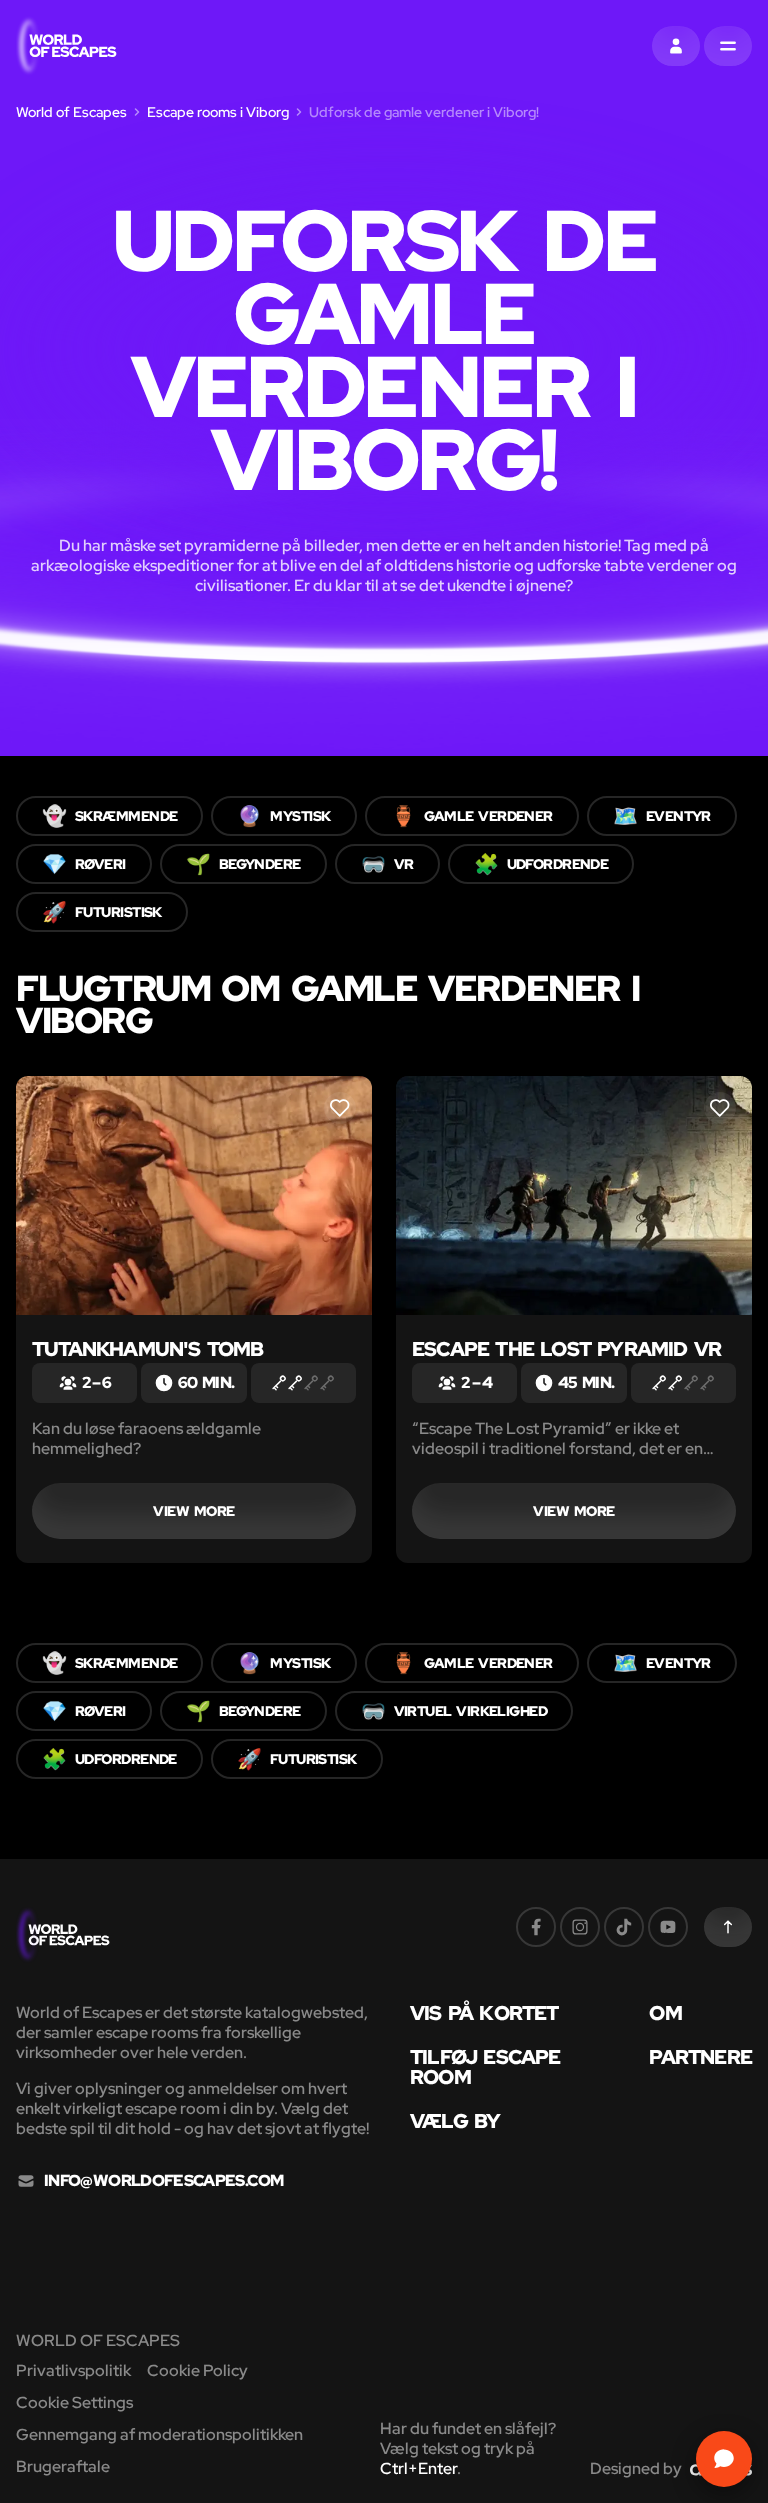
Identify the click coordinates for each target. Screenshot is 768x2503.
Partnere (700, 2057)
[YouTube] (668, 1927)
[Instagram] (580, 1927)
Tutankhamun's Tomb (148, 1349)
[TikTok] (624, 1927)
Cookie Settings (74, 2402)
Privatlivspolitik (73, 2370)
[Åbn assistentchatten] (724, 2459)
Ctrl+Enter (418, 2468)
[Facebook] (536, 1927)
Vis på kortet (484, 2013)
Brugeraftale (63, 2466)
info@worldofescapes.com (163, 2181)
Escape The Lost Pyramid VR (566, 1349)
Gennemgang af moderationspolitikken (159, 2434)
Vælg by (455, 2121)
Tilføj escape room (485, 2067)
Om (665, 2013)
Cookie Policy (197, 2370)
